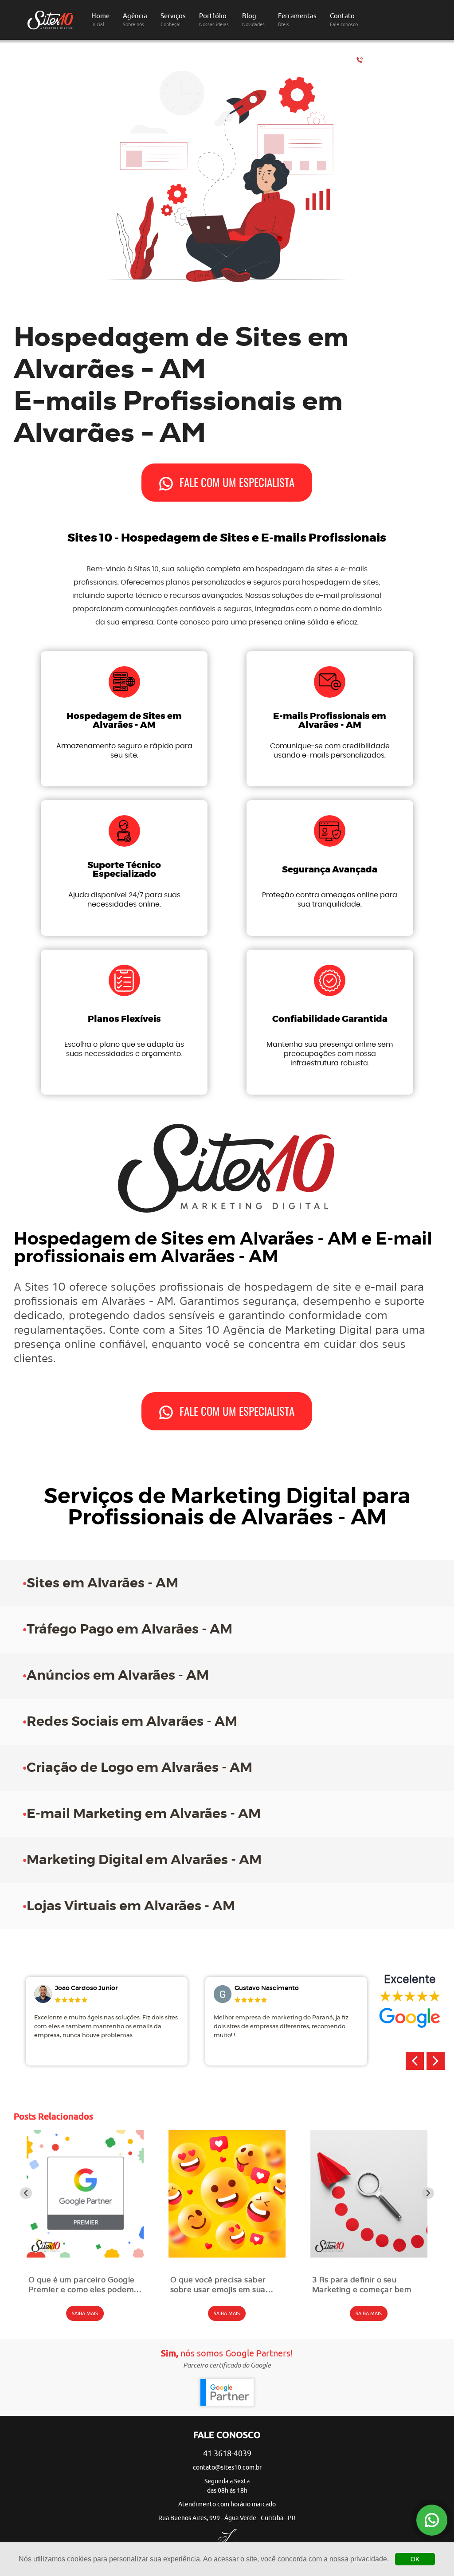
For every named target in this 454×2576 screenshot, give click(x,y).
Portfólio (214, 20)
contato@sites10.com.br (227, 2468)
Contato (344, 20)
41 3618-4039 (395, 60)
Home (100, 20)
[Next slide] (428, 2193)
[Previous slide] (26, 2193)
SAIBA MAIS (85, 2313)
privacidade (369, 2559)
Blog (253, 20)
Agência (135, 20)
